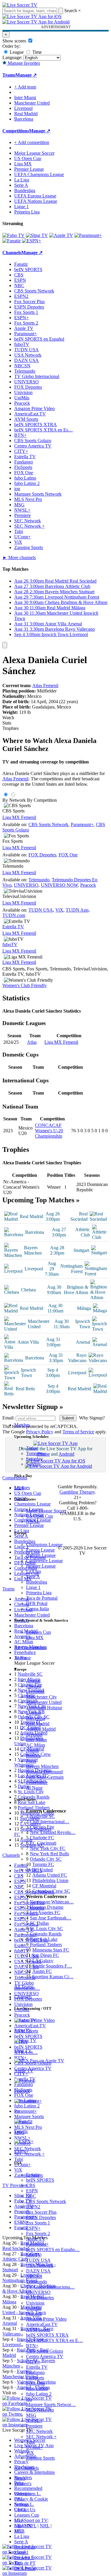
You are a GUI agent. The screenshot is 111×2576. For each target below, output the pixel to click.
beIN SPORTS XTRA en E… (54, 2340)
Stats (7, 723)
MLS (19, 2520)
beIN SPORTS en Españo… (53, 2250)
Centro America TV (45, 2356)
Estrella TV (37, 2367)
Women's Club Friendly (25, 985)
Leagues (22, 1488)
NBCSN (34, 2276)
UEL (19, 2499)
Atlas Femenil (45, 685)
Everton (33, 1713)
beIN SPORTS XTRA (47, 2335)
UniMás (34, 2308)
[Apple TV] (61, 235)
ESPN (32, 2191)
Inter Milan (36, 1740)
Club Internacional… (50, 1822)
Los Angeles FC (45, 1912)
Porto (31, 1761)
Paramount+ (37, 2244)
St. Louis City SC (46, 1929)
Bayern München (42, 1766)
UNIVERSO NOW (59, 885)
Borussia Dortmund (44, 1772)
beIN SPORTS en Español (39, 339)
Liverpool (35, 1692)
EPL (18, 2531)
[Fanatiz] (12, 241)
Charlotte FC (42, 1838)
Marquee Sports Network (38, 494)
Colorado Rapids (46, 1934)
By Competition (42, 800)
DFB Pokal (37, 1603)
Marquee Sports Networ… (51, 2405)
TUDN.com (14, 915)
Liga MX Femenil (19, 817)
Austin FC (42, 1971)
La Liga (33, 1571)
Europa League (40, 1550)
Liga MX (35, 1638)
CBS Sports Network (46, 2201)
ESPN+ (33, 2228)
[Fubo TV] (13, 235)
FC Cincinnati (43, 1843)
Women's (23, 2484)
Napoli (32, 1750)
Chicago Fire (42, 1827)
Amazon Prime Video (46, 2319)
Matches (22, 1425)
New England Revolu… (53, 1832)
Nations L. (24, 2504)
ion (29, 2399)
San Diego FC (45, 1955)
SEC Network (39, 2431)
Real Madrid (38, 1724)
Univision (35, 2303)
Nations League (41, 1555)
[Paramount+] (88, 235)
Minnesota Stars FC (51, 1950)
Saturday (34, 1459)
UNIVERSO (38, 2292)
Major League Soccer (46, 1511)
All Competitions (30, 1648)
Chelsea (33, 1686)
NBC (31, 2196)
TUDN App (77, 910)
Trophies (11, 728)
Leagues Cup (38, 1632)
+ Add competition (32, 142)
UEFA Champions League (39, 174)
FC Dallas (39, 1923)
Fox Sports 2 (38, 2233)
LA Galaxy (43, 1961)
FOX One (36, 2383)
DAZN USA (38, 2271)
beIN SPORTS (40, 2180)
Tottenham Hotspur (44, 1708)
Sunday (33, 1464)
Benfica (33, 1756)
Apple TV (36, 2239)
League (16, 52)
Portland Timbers (46, 1945)
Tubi (30, 2442)
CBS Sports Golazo (45, 2351)
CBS (31, 2185)
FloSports (35, 2378)
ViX (30, 2453)
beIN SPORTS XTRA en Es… (44, 430)
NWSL (33, 1521)
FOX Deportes (40, 2298)
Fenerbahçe (37, 1782)
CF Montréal (44, 1886)
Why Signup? (92, 1418)
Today (32, 1448)
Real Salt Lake (44, 1939)
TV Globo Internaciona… (50, 2287)
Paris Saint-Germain (45, 1777)
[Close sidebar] (5, 645)
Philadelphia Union (50, 1880)
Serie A (33, 1577)
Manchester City (41, 1697)
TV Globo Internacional (37, 376)
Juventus (34, 1734)
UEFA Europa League (35, 196)
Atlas (32, 1042)
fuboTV (34, 2255)
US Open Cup (40, 1516)
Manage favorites (23, 63)
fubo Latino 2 (39, 2394)
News (20, 2478)
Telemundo (37, 2282)
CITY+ (33, 2362)
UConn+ (34, 2447)
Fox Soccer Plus (41, 2212)
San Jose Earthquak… (51, 1918)
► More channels (19, 558)
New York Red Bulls (49, 1854)
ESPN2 (33, 2207)
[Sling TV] (37, 235)
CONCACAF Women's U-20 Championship (49, 1131)
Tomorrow (36, 1453)
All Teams (24, 1987)
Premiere (34, 2426)
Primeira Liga (39, 1593)
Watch (8, 718)
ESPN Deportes (41, 2217)
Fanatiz (33, 2175)
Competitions (16, 131)
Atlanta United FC (50, 1875)
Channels (23, 1997)
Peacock (34, 2314)
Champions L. (28, 2494)
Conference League (44, 1561)
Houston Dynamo (47, 1907)
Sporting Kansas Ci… (53, 1977)
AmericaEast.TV (42, 2324)
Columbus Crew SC (51, 1891)
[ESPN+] (32, 241)
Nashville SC (42, 1816)
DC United (42, 1870)
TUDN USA (38, 2260)
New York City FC (48, 1848)
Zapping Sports (40, 2458)
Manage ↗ (26, 75)
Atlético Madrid (41, 1729)
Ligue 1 (33, 1587)
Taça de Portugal (42, 1598)
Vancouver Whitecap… (52, 1902)
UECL (21, 2510)
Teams (20, 1658)
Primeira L (24, 2558)
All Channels (26, 2468)
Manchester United (44, 1702)
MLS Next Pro (40, 2410)
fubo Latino (37, 2388)
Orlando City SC (46, 1859)
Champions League (44, 1545)
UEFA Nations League (36, 201)
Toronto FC (43, 1864)
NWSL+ (34, 2421)
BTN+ (32, 2346)
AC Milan (36, 1745)
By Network (14, 800)
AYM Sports (38, 2330)
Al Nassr (34, 1788)
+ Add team (25, 87)
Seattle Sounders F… (52, 1966)
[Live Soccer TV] (20, 5)
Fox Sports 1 (38, 2223)
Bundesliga (37, 1582)
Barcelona (36, 1718)
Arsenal (33, 1681)
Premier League (41, 1566)
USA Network (40, 2266)
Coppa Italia (37, 1609)
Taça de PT (25, 2563)
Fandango (35, 2372)
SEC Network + (41, 2437)
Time (36, 52)
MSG (31, 2415)
